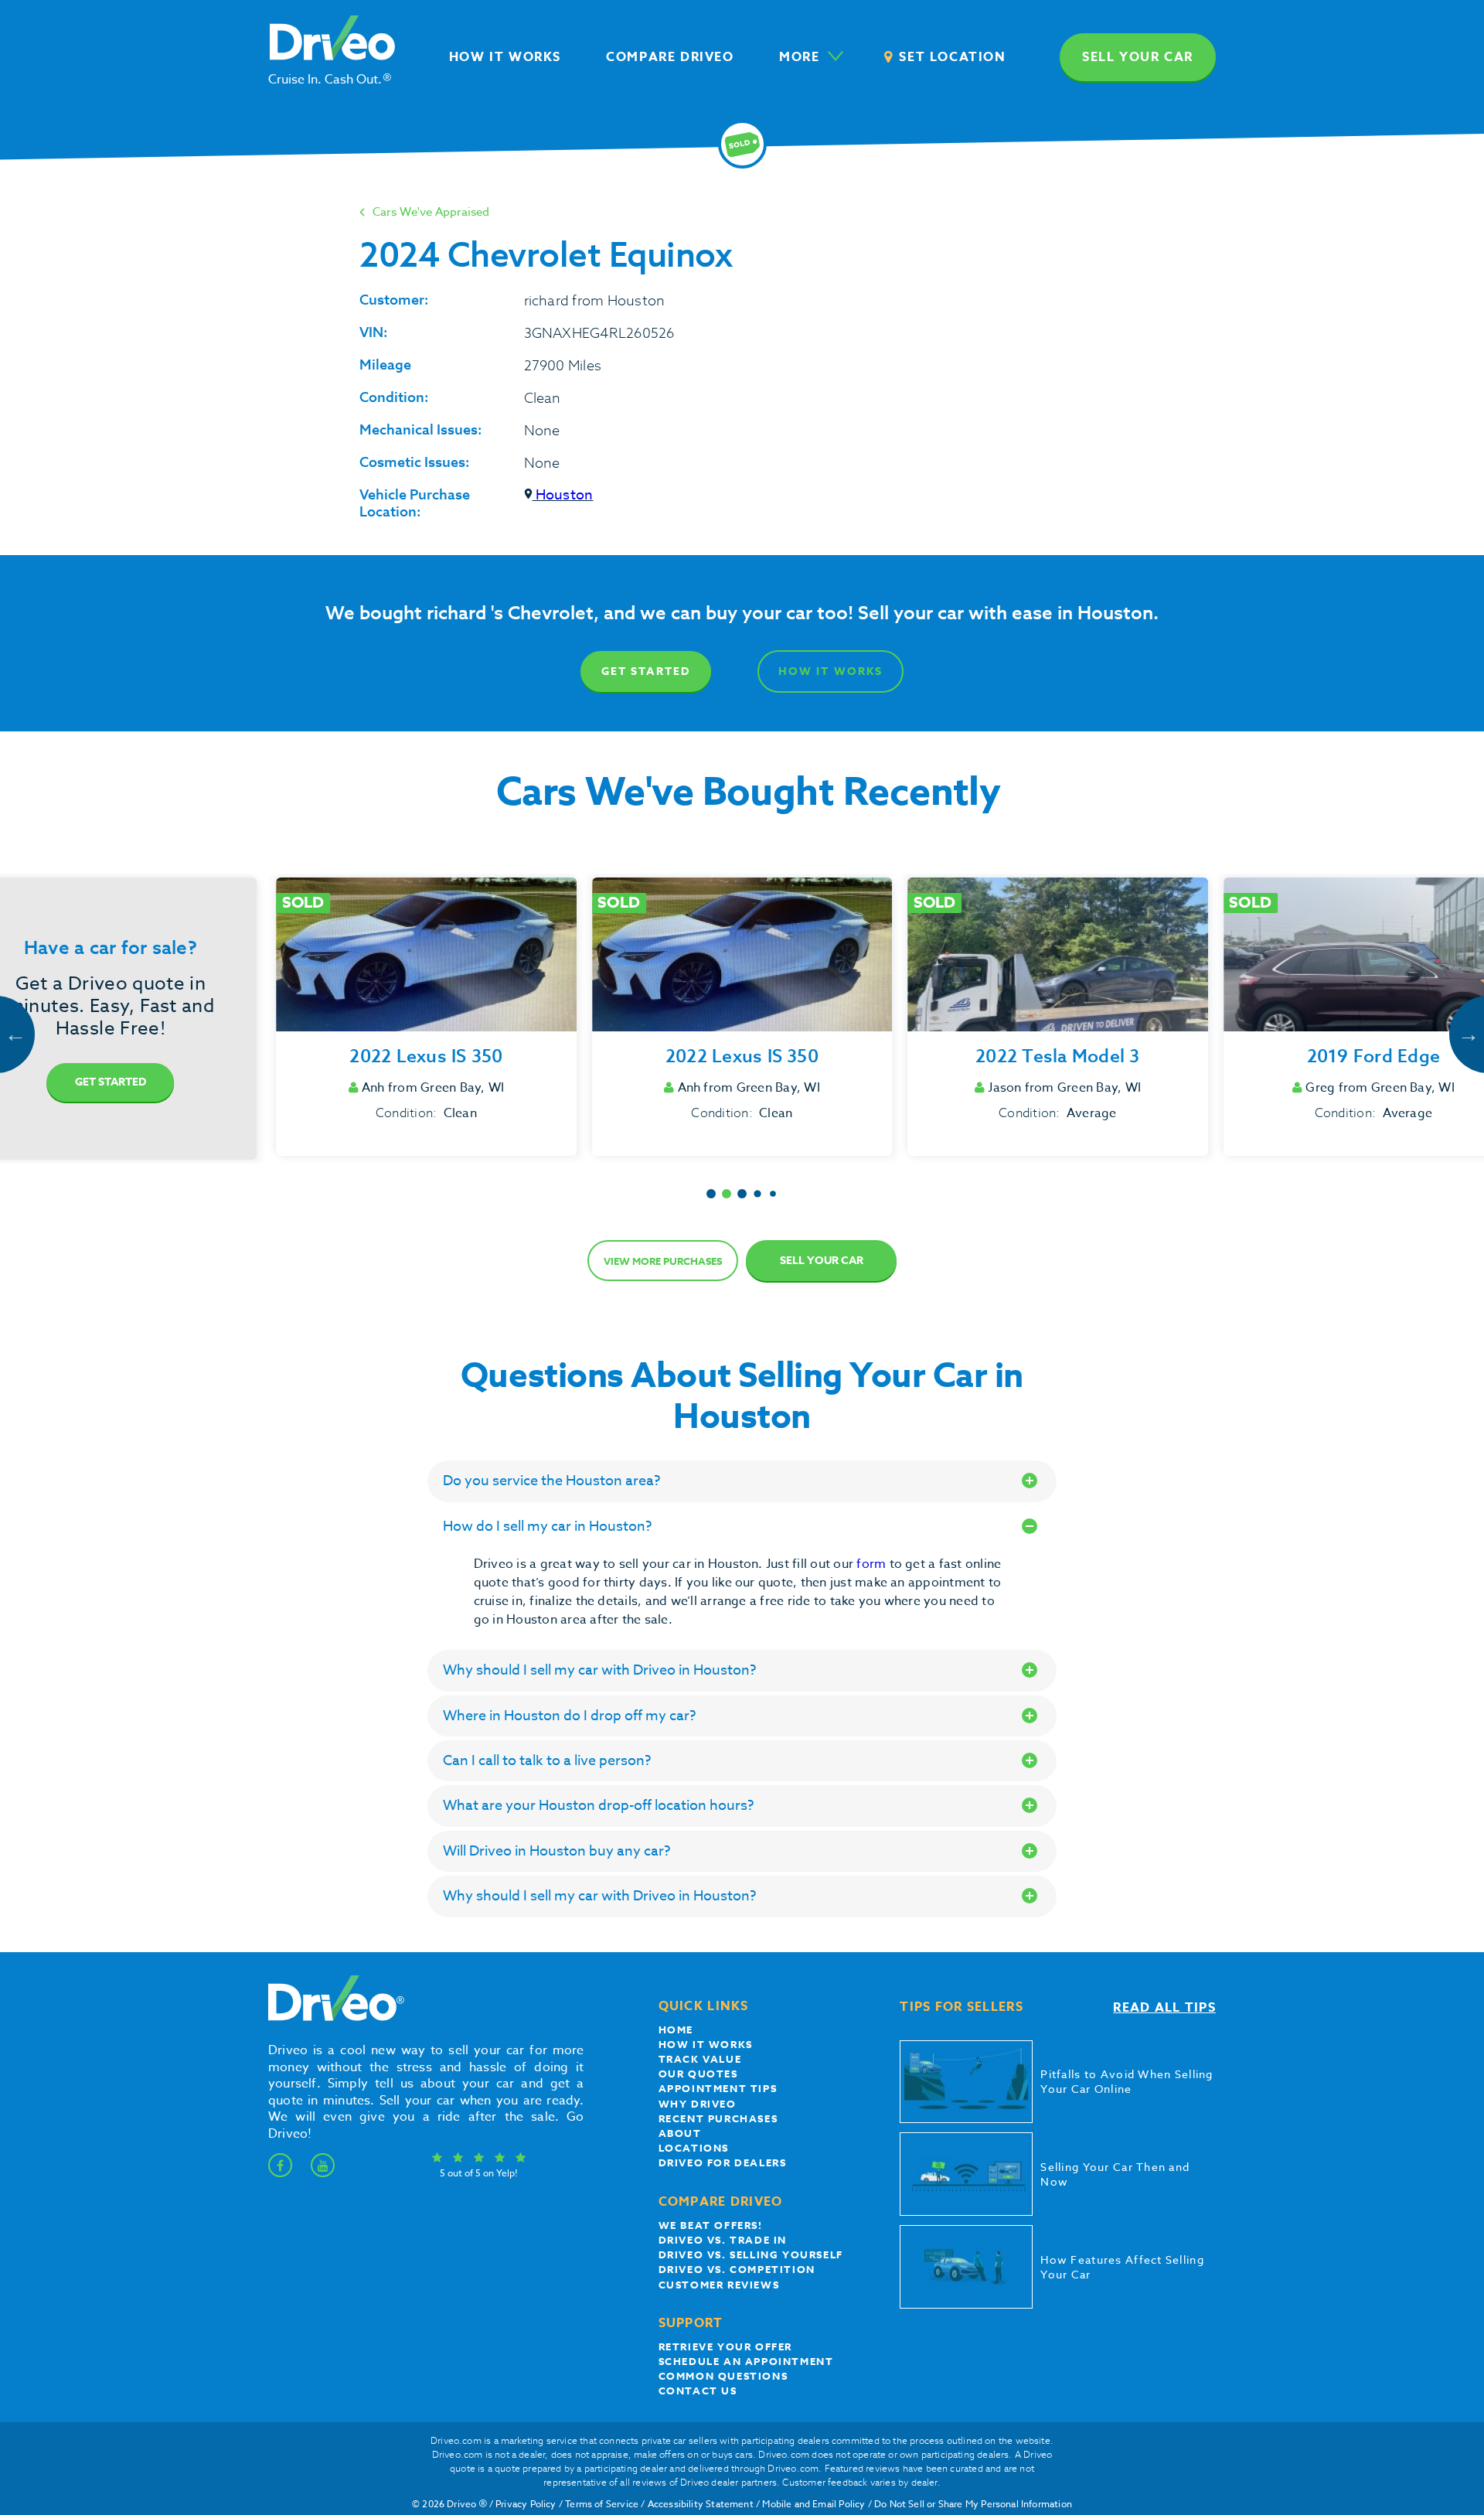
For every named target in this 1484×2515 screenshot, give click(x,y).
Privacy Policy (526, 2504)
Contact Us (698, 2391)
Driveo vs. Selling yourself (751, 2254)
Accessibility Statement (701, 2504)
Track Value (700, 2059)
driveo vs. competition (737, 2269)
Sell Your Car (822, 1261)
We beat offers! (711, 2225)
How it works (706, 2044)
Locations (694, 2148)
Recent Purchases (718, 2118)
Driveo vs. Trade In (723, 2240)
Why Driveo (698, 2104)
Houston (563, 495)
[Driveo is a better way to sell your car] (332, 2018)
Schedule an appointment (746, 2361)
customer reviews (719, 2285)
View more (663, 1261)
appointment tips (718, 2088)
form (873, 1564)
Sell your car (1138, 57)
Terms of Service (602, 2504)
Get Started (646, 671)
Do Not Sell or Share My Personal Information (973, 2504)
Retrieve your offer (725, 2346)
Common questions (723, 2376)
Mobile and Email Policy (813, 2504)
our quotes (698, 2074)
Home (676, 2029)
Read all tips (1164, 2008)
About (680, 2133)
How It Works (830, 671)
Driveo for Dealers (723, 2162)
